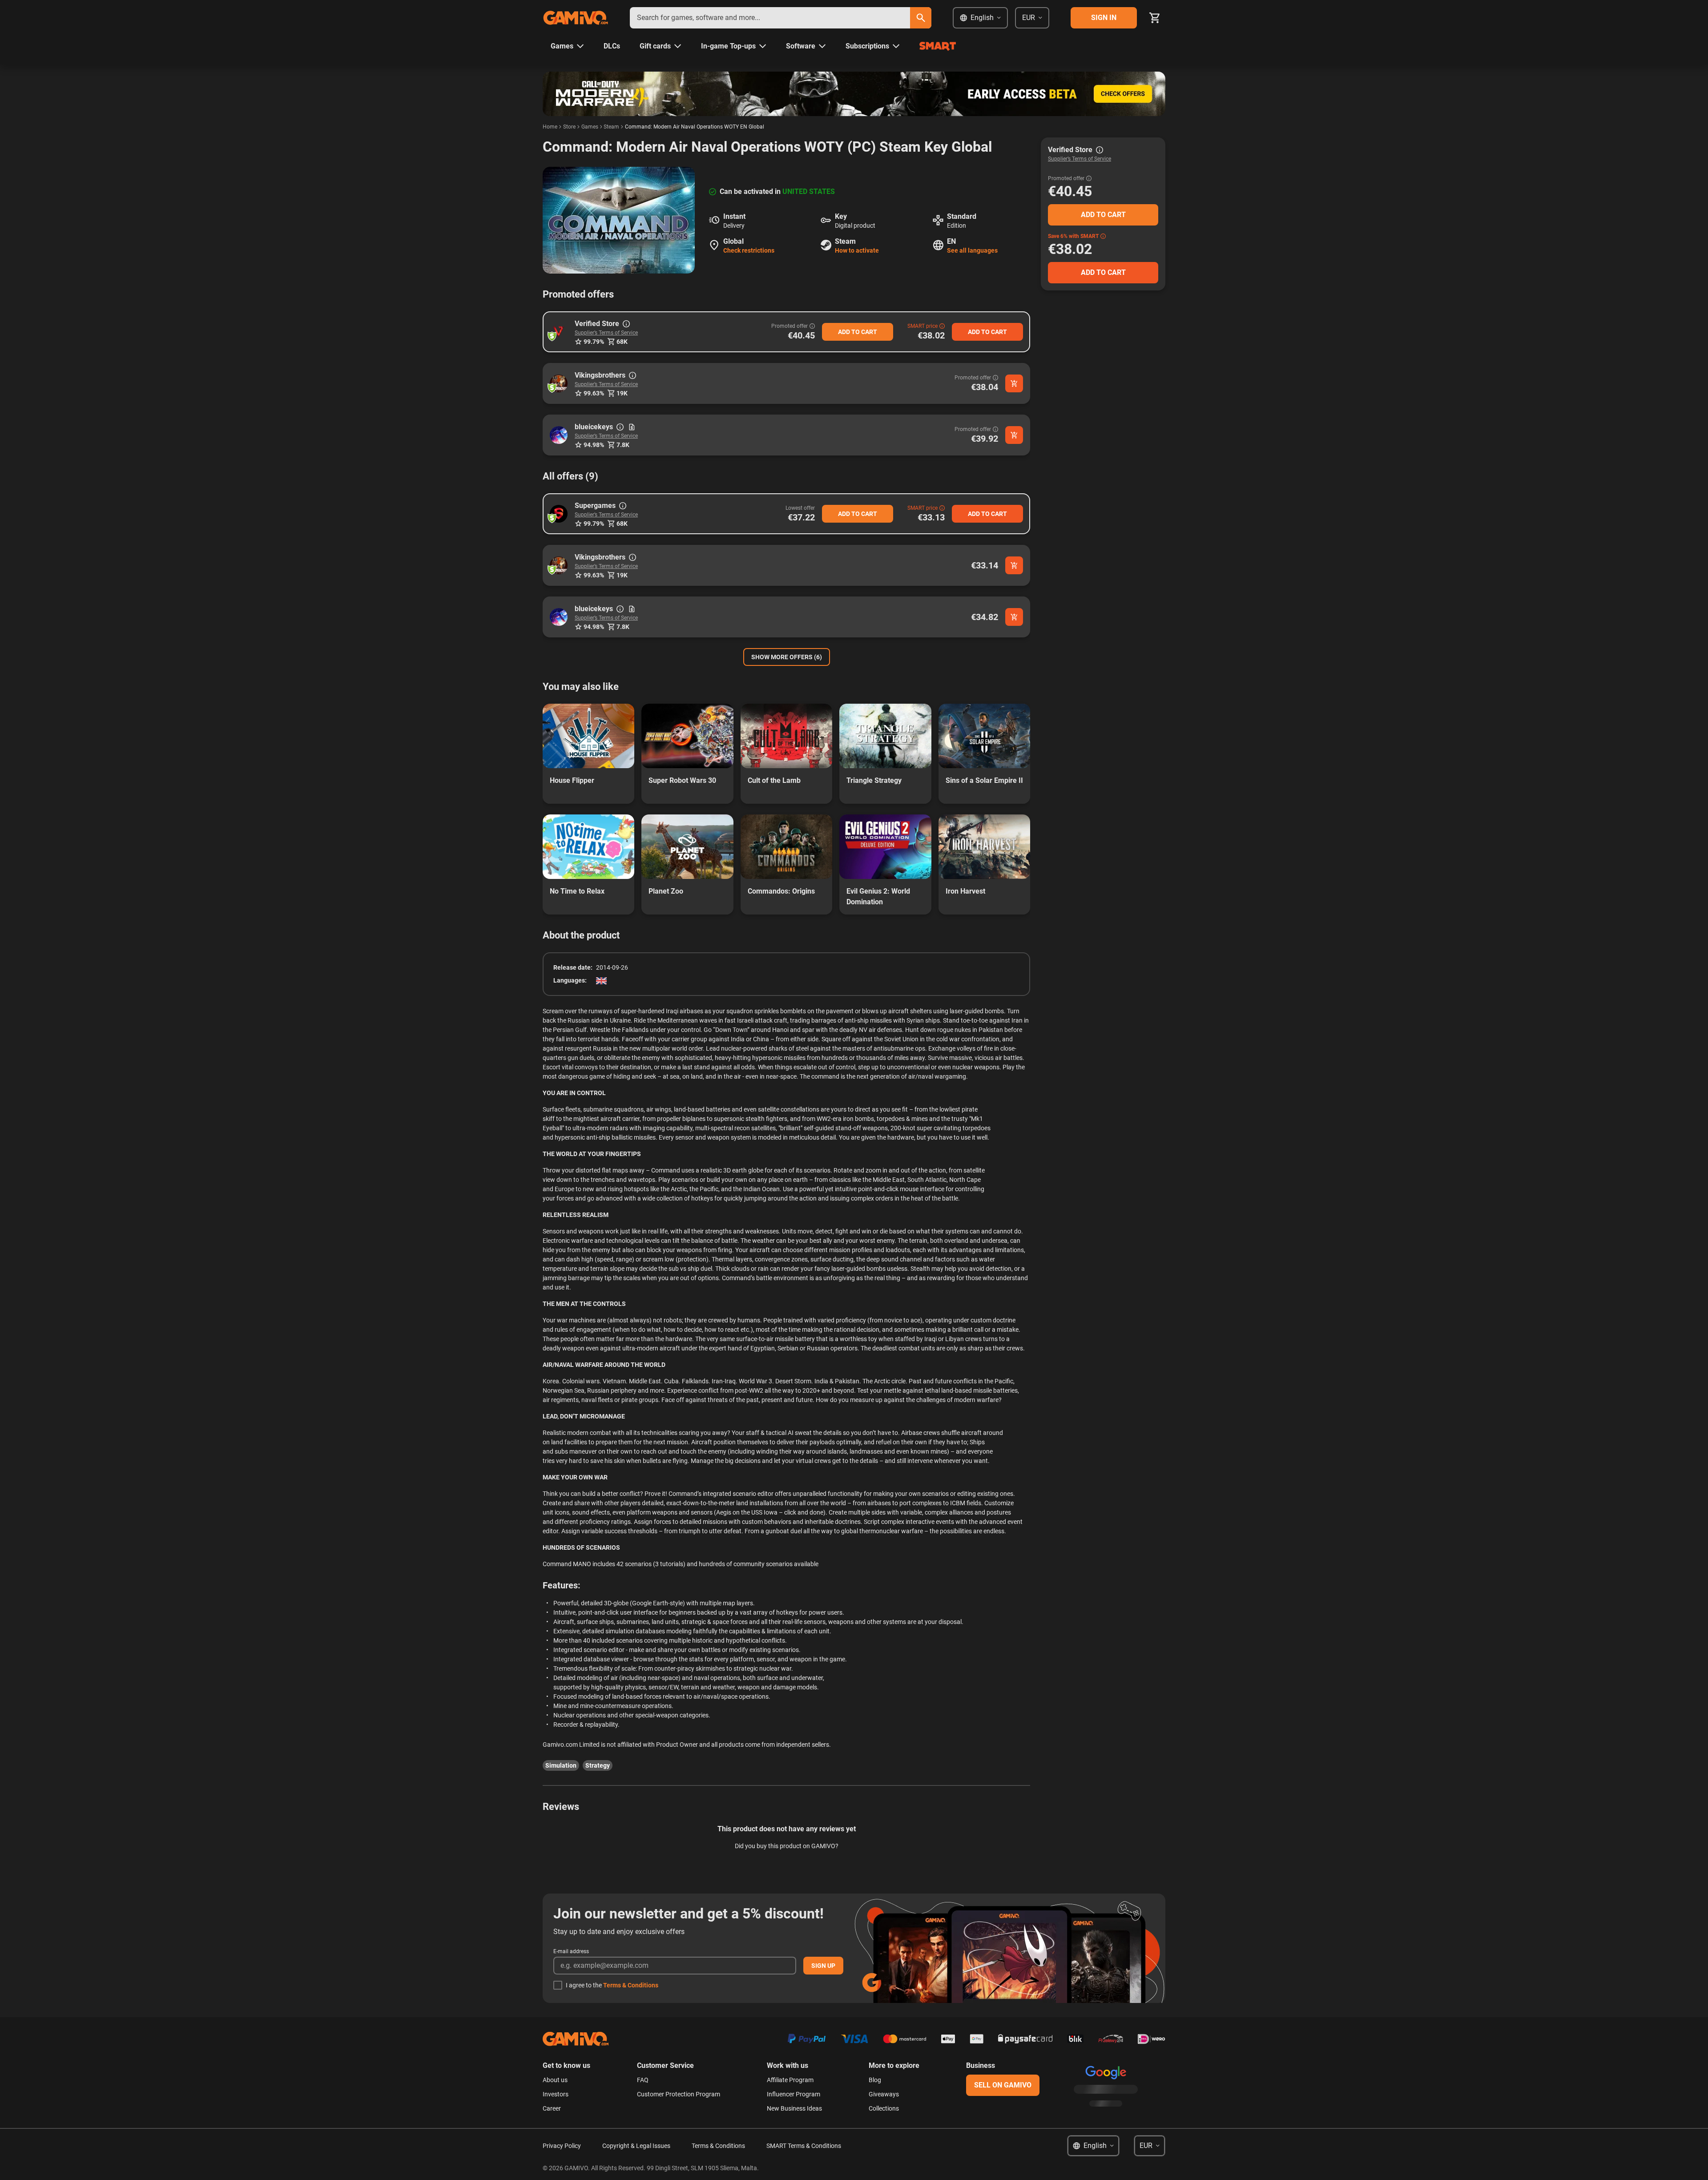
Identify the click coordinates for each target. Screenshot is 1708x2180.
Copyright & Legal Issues (636, 2146)
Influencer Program (794, 2094)
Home (550, 127)
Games (590, 127)
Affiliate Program (790, 2080)
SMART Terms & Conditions (804, 2146)
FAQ (643, 2080)
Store (569, 127)
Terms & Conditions (631, 1985)
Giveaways (884, 2094)
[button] (559, 332)
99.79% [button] (594, 342)
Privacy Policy (562, 2146)
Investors (556, 2094)
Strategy (598, 1765)
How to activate (857, 250)
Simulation (561, 1765)
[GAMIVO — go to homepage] (576, 18)
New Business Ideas (794, 2108)
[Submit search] (921, 18)
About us (555, 2080)
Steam (611, 127)
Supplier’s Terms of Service (606, 333)
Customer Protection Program (679, 2094)
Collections (884, 2108)
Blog (875, 2080)
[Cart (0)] (1155, 18)
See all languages (972, 250)
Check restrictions (749, 250)
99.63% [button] (594, 393)
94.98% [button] (594, 445)
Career (552, 2108)
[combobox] (770, 18)
